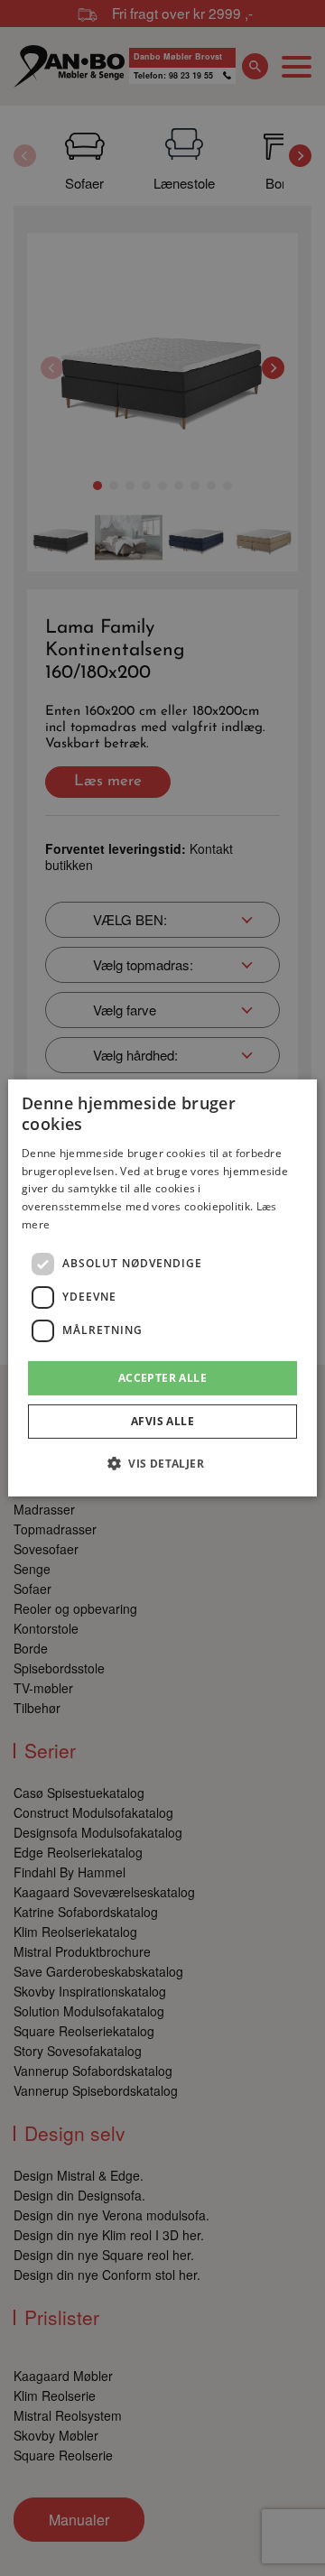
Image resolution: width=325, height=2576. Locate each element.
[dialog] (162, 1288)
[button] (162, 1463)
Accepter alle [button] (162, 1378)
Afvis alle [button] (162, 1421)
